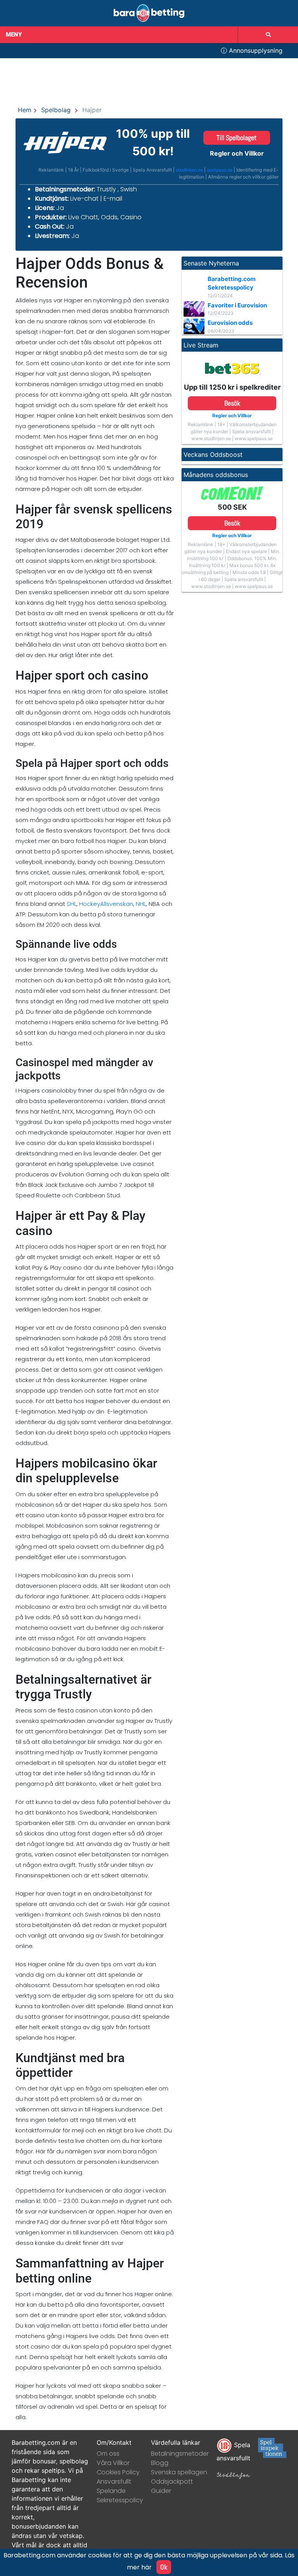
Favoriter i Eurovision (237, 305)
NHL (141, 904)
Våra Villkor (113, 2463)
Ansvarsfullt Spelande (114, 2486)
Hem (25, 110)
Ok (164, 2567)
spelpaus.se (220, 170)
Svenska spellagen (179, 2472)
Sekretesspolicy (120, 2500)
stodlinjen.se (189, 170)
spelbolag (56, 110)
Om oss (108, 2454)
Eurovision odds (230, 323)
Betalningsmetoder (180, 2454)
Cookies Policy (118, 2472)
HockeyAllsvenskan (106, 904)
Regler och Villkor (237, 153)
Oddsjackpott (172, 2481)
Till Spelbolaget (236, 138)
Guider (161, 2491)
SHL (72, 904)
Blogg (160, 2463)
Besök (232, 403)
